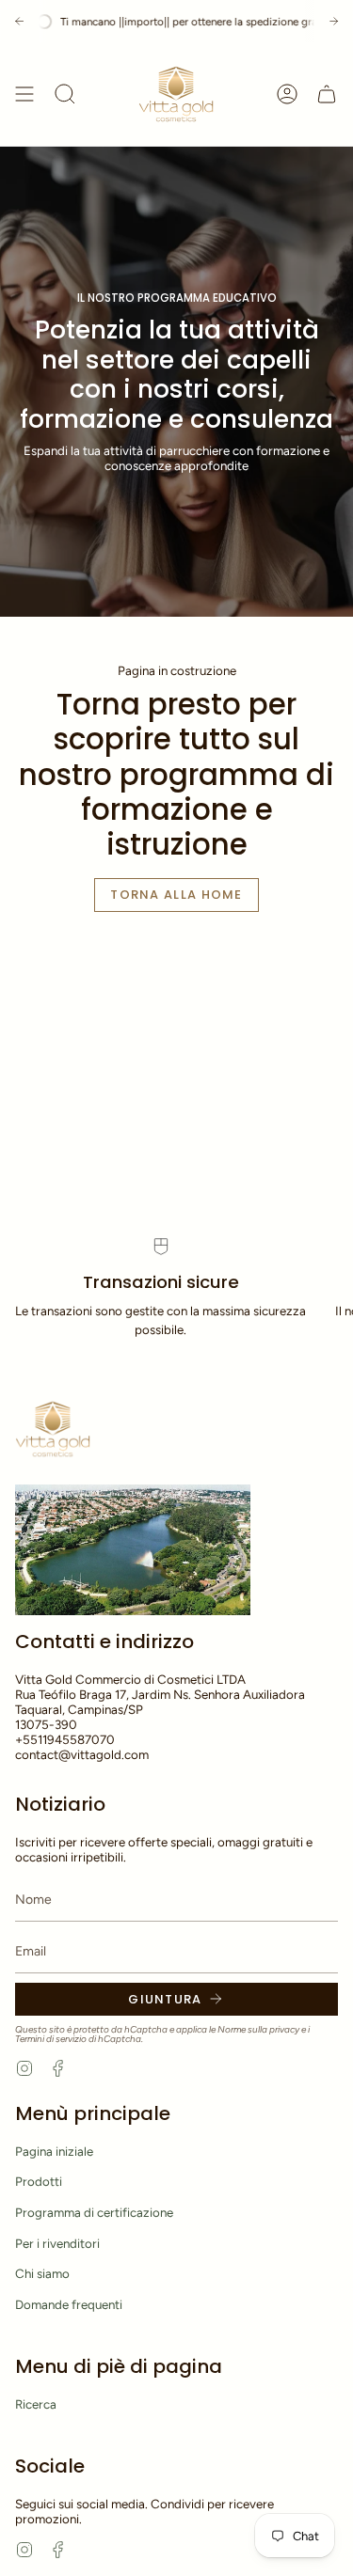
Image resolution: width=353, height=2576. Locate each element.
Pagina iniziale (54, 2151)
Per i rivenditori (57, 2243)
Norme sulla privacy (258, 2029)
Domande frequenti (69, 2304)
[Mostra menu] (24, 94)
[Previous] (19, 21)
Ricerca (36, 2404)
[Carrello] (327, 94)
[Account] (287, 94)
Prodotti (39, 2181)
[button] (65, 94)
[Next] (334, 21)
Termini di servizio (51, 2039)
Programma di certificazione (94, 2212)
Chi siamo (42, 2273)
